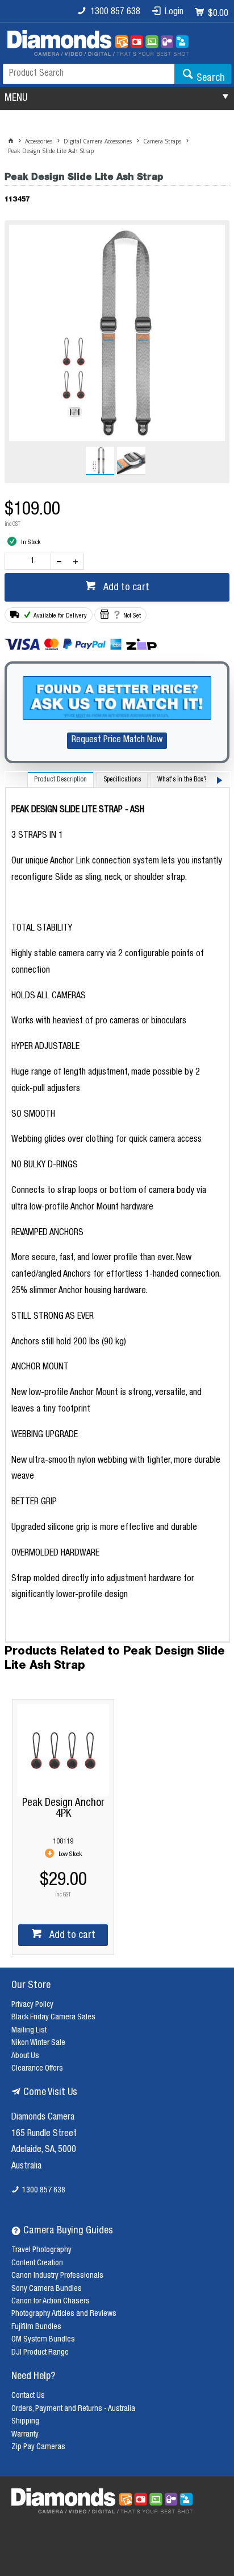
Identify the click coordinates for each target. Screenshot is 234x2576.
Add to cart (125, 588)
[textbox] (89, 74)
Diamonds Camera (43, 2118)
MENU (16, 98)
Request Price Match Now (117, 740)
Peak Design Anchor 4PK (63, 1809)
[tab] (60, 779)
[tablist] (118, 1207)
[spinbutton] (30, 561)
